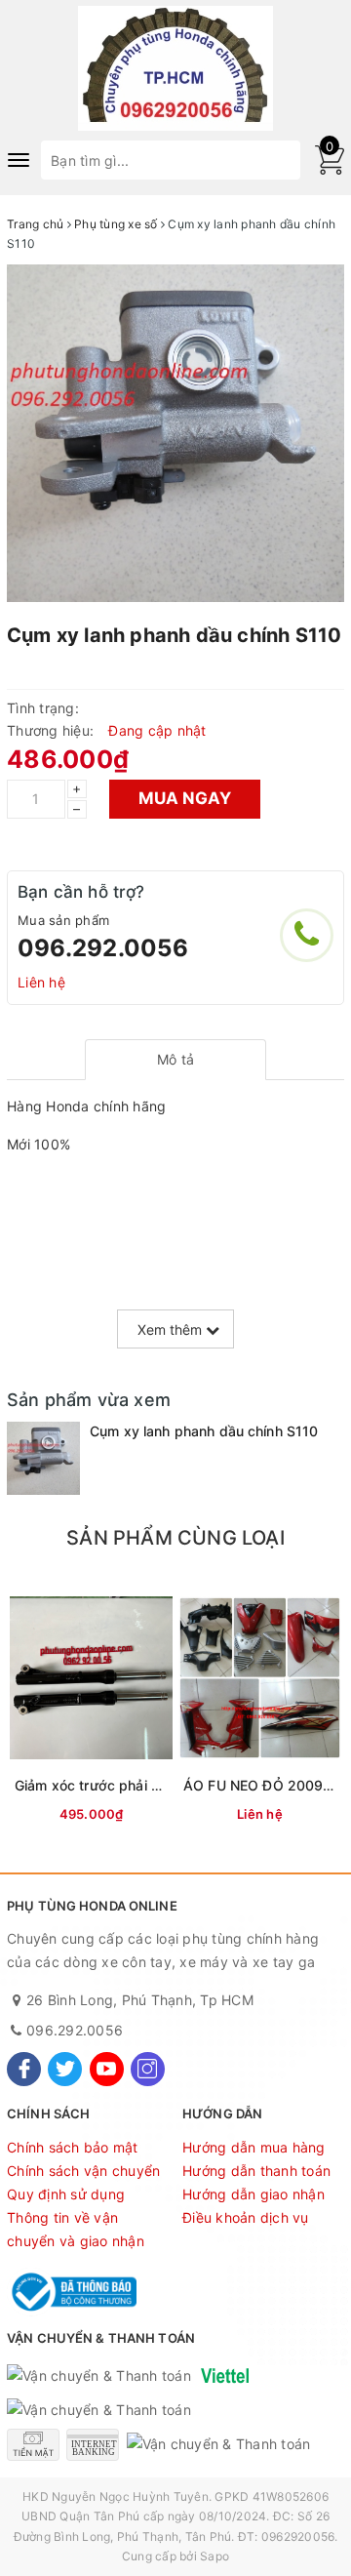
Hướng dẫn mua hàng (254, 2147)
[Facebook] (24, 2069)
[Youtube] (107, 2069)
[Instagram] (148, 2069)
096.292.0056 (103, 948)
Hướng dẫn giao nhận (253, 2194)
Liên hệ (41, 982)
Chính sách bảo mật (73, 2147)
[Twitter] (65, 2069)
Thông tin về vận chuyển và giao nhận (76, 2229)
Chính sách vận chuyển (83, 2171)
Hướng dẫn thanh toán (256, 2171)
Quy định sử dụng (66, 2194)
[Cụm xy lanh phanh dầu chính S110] (43, 1458)
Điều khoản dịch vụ (246, 2217)
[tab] (176, 1060)
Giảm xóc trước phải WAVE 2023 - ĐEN (143, 1785)
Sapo (214, 2556)
